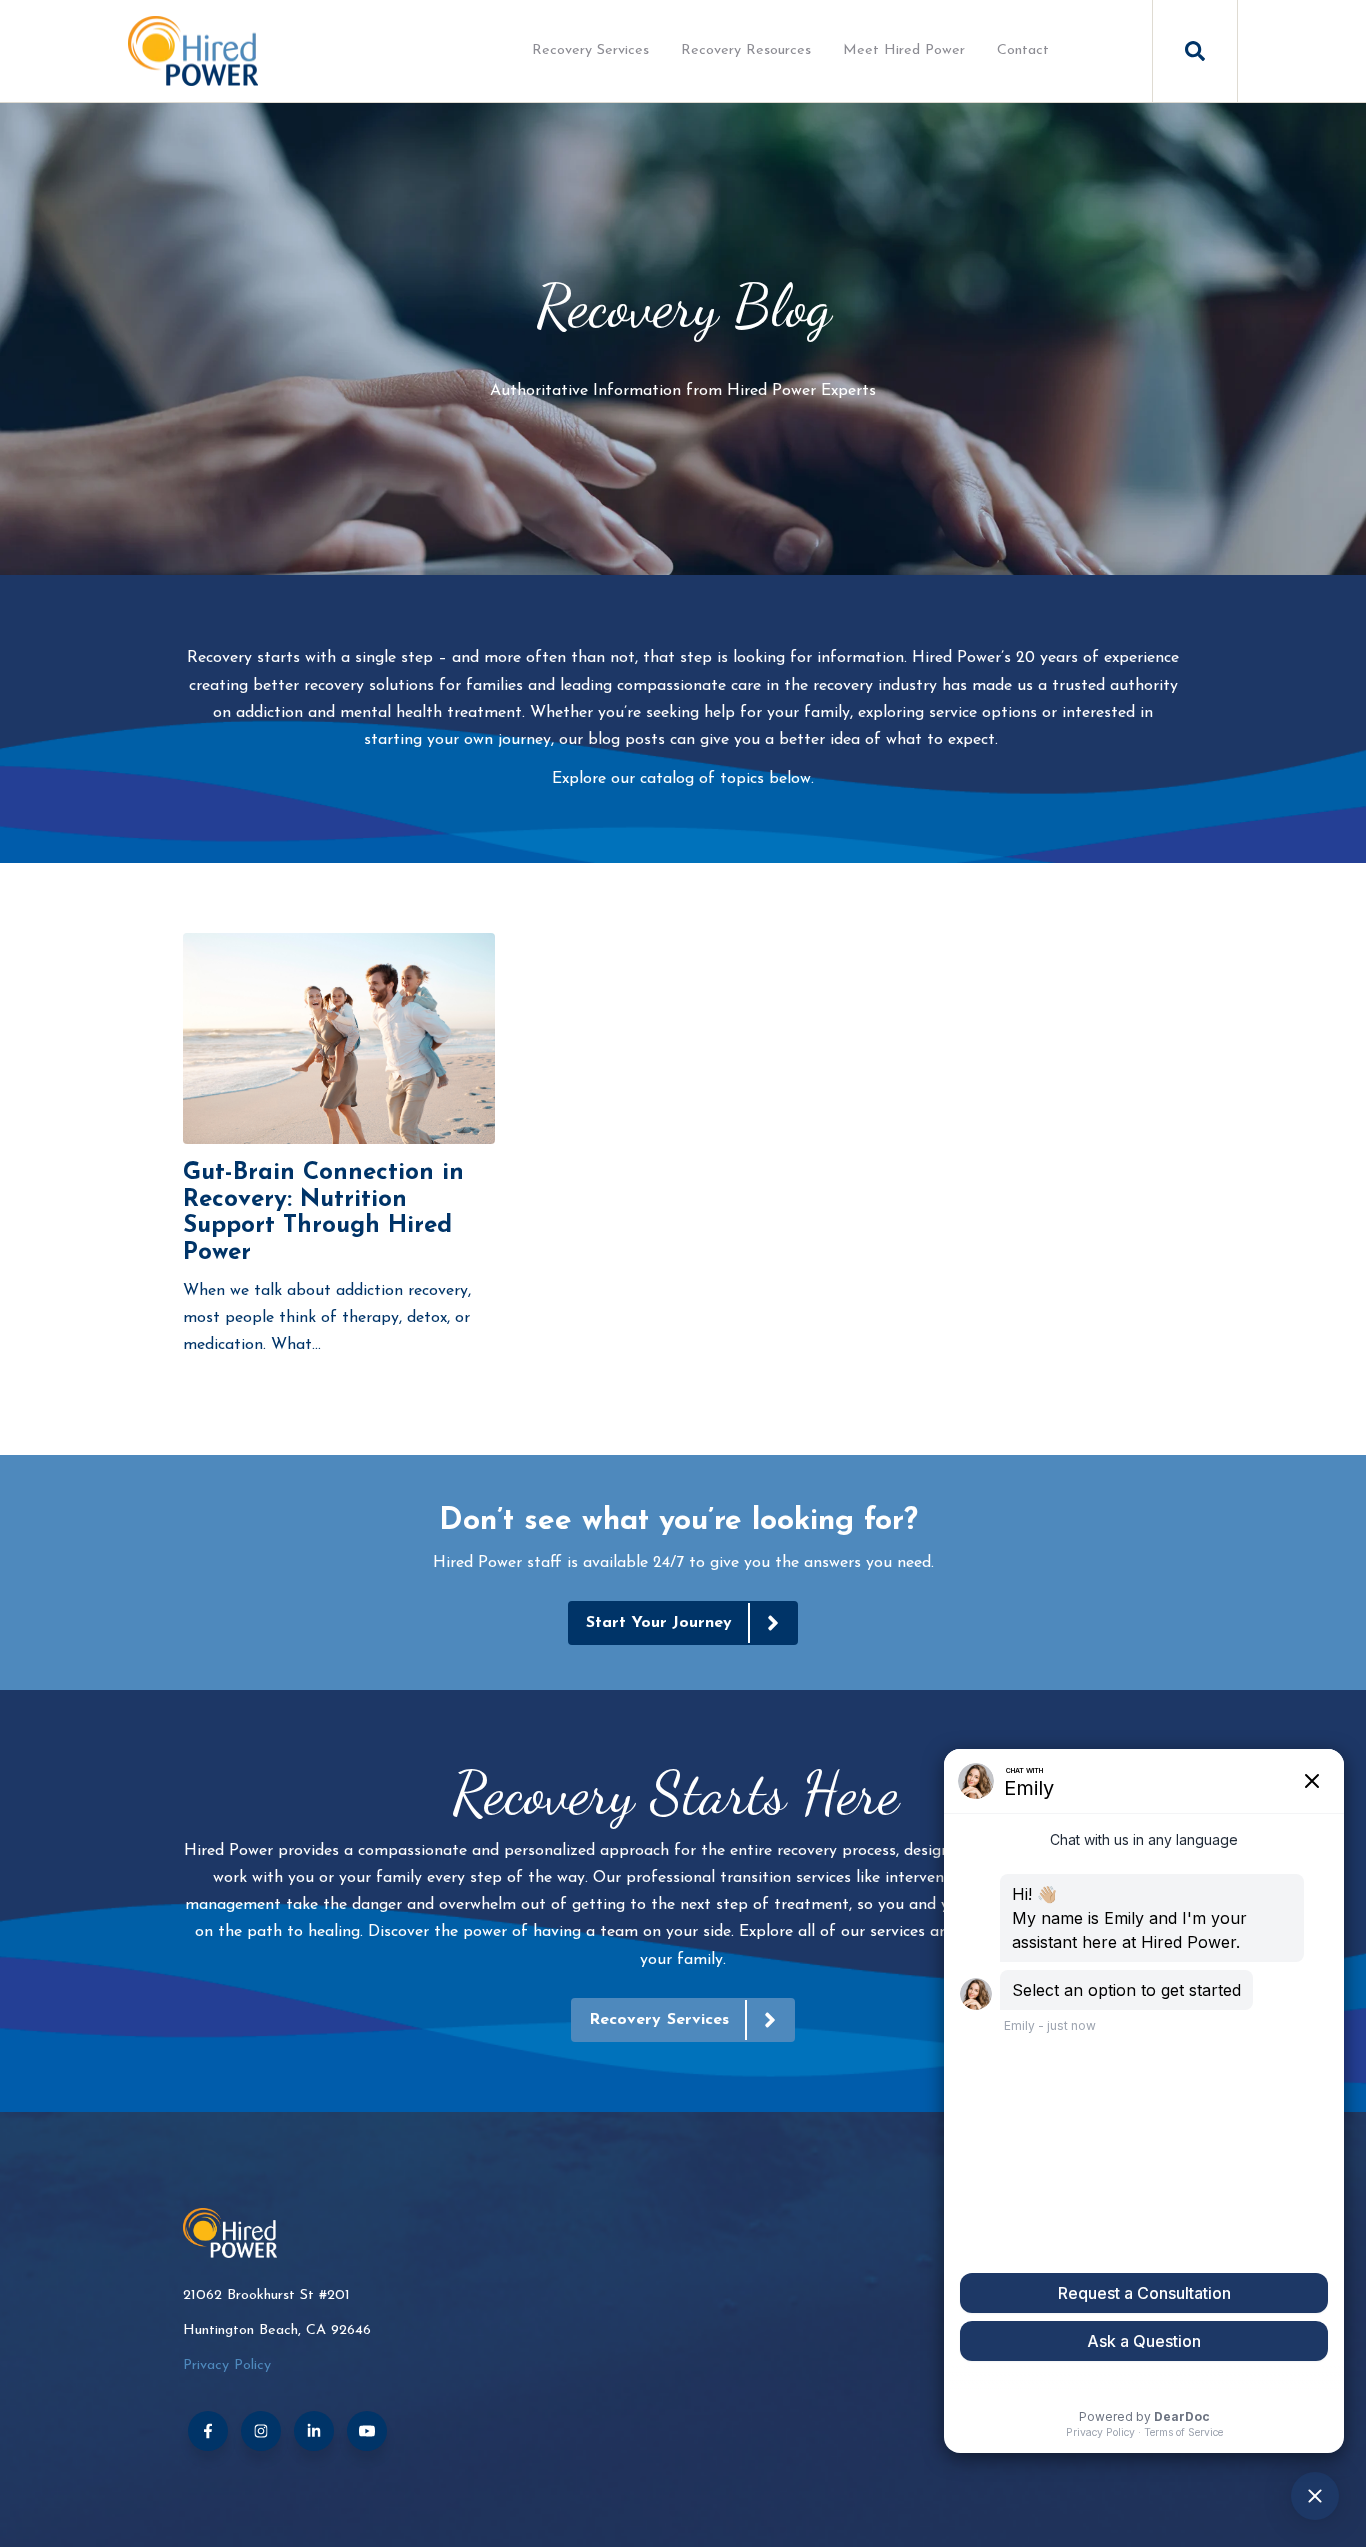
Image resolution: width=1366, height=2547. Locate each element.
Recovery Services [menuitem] (590, 50)
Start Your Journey (659, 1623)
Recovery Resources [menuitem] (746, 50)
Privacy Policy (227, 2365)
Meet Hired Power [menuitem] (904, 50)
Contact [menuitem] (1023, 50)
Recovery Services (659, 2020)
